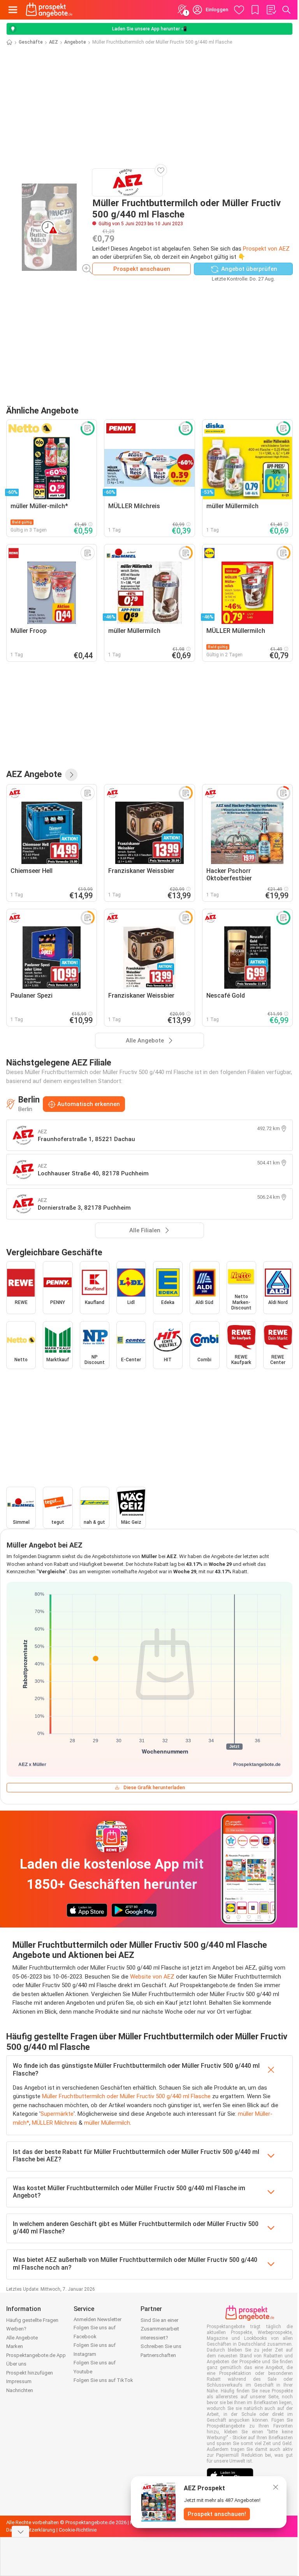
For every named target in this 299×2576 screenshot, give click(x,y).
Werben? (16, 2329)
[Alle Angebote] (71, 775)
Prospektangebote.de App (36, 2355)
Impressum (19, 2381)
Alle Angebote (22, 2338)
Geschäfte (31, 42)
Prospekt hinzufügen (30, 2373)
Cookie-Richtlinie (78, 2530)
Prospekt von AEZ (266, 249)
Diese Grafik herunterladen (154, 1787)
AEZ (54, 42)
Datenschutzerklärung (31, 2530)
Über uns (16, 2364)
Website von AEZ (152, 1977)
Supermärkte (57, 2114)
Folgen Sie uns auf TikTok (103, 2380)
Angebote (75, 42)
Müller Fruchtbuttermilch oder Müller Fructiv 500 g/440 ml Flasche (126, 2096)
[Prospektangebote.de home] (49, 10)
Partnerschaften (158, 2355)
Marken (15, 2346)
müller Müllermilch (107, 2123)
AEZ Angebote (34, 774)
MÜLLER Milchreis (55, 2123)
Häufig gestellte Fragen (32, 2320)
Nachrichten (20, 2390)
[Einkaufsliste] (271, 10)
